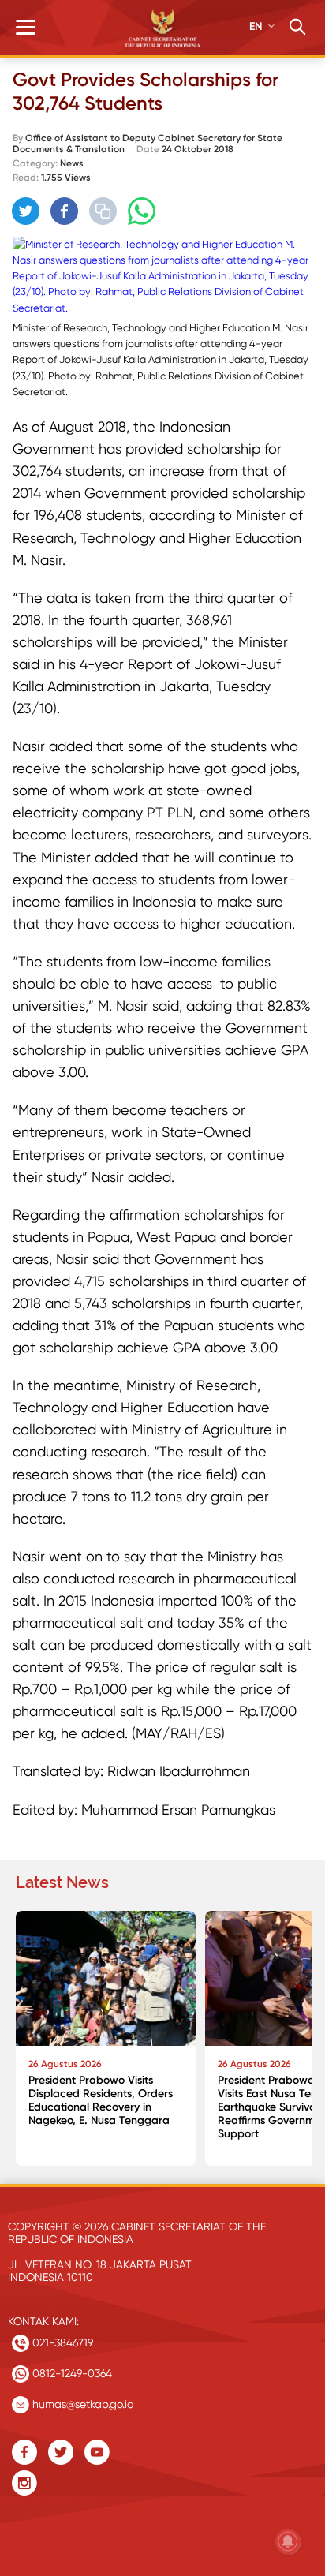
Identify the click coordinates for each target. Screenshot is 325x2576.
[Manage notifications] (288, 2541)
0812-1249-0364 (71, 2373)
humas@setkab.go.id (82, 2404)
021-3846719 (61, 2342)
